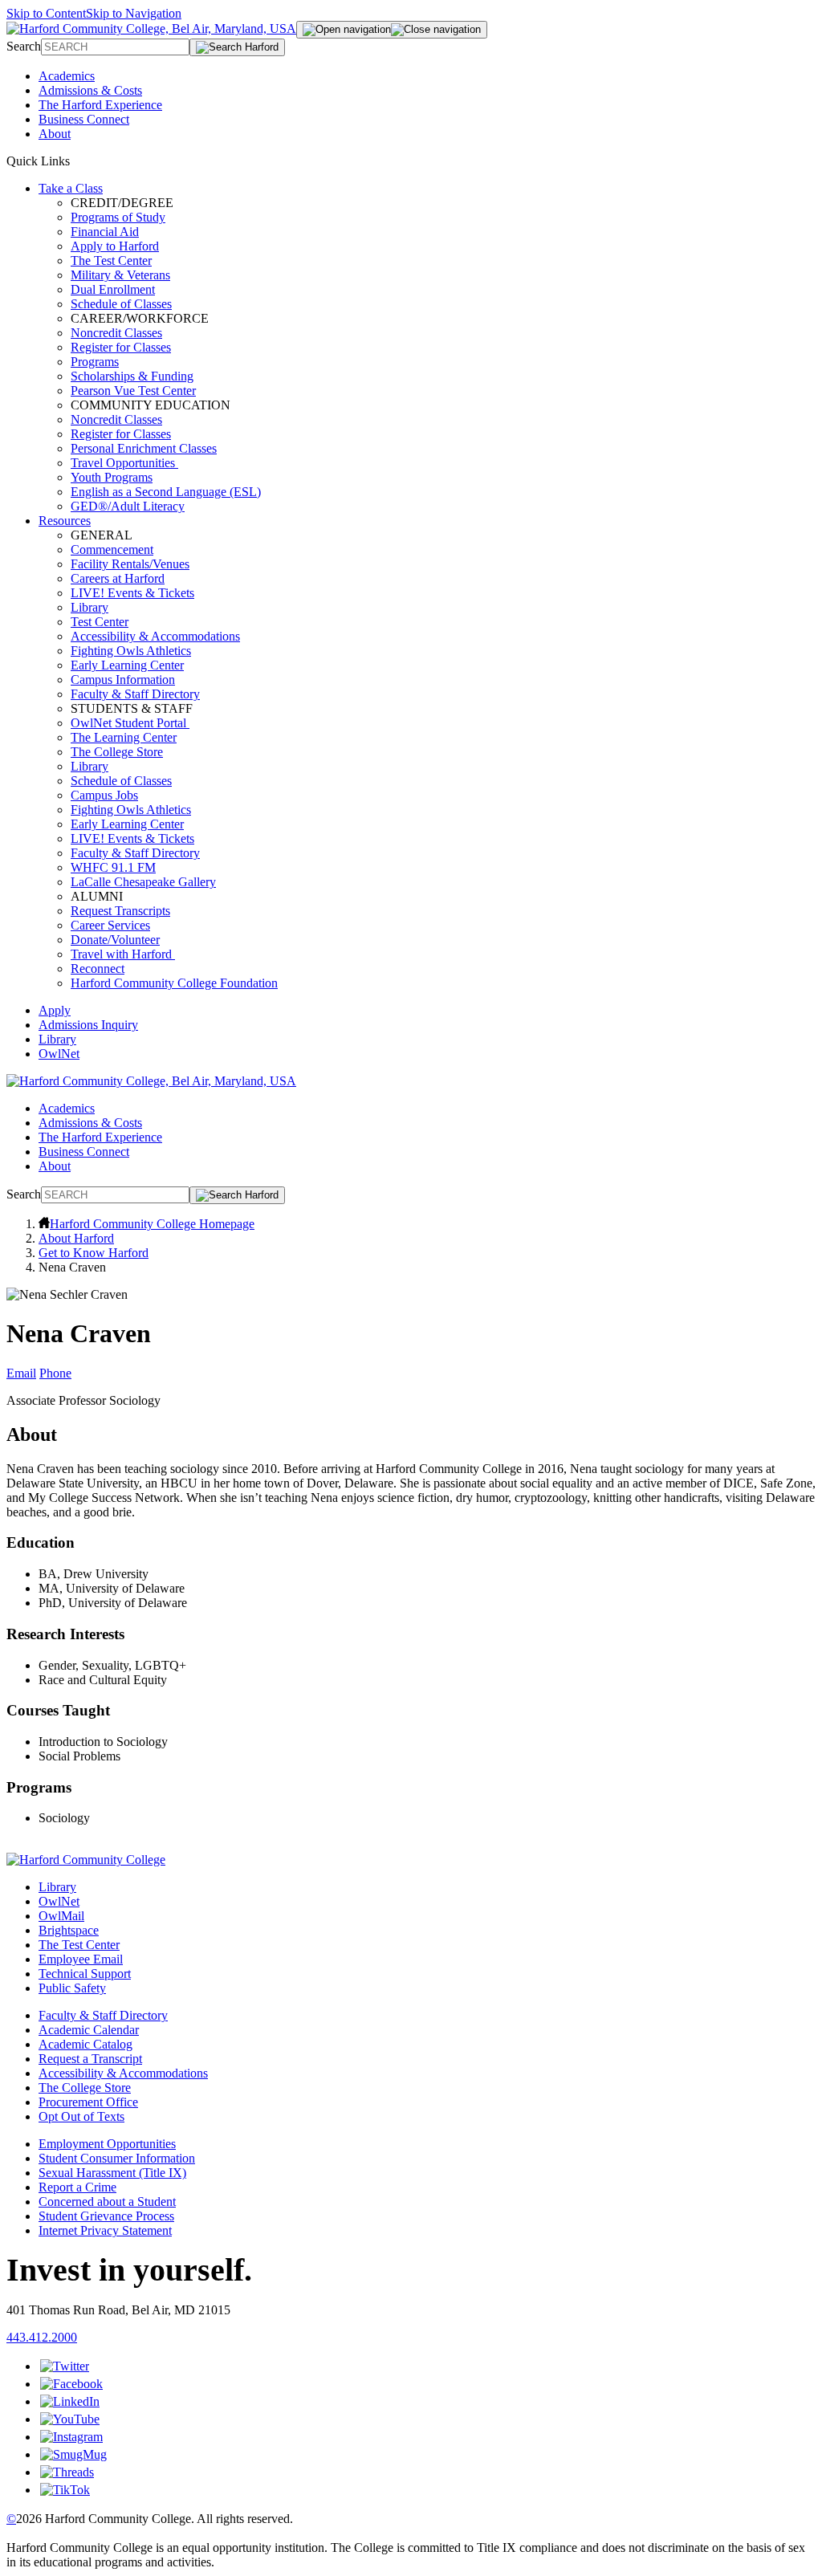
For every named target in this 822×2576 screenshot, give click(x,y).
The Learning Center (124, 737)
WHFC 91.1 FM (113, 867)
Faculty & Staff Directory (135, 694)
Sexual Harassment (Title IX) (112, 2173)
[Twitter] (65, 2366)
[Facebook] (71, 2384)
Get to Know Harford (94, 1253)
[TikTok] (65, 2490)
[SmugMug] (73, 2454)
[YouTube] (70, 2419)
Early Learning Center (127, 665)
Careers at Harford (118, 578)
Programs (95, 362)
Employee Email (81, 1959)
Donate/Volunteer (115, 940)
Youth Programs (112, 477)
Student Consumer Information (117, 2158)
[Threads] (67, 2472)
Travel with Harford (123, 954)
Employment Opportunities (107, 2144)
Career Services (110, 925)
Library (90, 607)
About (55, 134)
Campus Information (123, 680)
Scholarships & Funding (132, 376)
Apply (55, 1010)
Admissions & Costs (90, 90)
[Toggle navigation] (392, 30)
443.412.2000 (42, 2337)
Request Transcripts (120, 911)
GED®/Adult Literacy (128, 506)
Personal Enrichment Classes (144, 448)
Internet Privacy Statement (105, 2230)
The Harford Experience (100, 105)
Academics (67, 76)
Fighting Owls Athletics (131, 651)
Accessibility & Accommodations (155, 636)
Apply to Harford (115, 246)
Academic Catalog (85, 2044)
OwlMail (61, 1916)
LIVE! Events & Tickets (132, 593)
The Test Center (111, 260)
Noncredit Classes (116, 333)
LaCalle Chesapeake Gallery (143, 882)
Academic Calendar (89, 2030)
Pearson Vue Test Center (133, 391)
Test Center (100, 622)
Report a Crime (77, 2187)
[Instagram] (71, 2437)
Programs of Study (118, 217)
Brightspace (69, 1930)
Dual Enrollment (113, 289)
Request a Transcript (90, 2059)
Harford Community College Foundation (174, 983)
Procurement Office (88, 2102)
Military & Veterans (120, 275)
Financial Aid (105, 232)
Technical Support (85, 1974)
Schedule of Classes (121, 304)
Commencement (112, 549)
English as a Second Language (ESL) (166, 492)
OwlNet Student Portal (130, 723)
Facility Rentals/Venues (130, 564)
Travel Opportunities (124, 463)
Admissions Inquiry (88, 1025)
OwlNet (59, 1054)
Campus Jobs (104, 795)
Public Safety (72, 1988)
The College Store (117, 752)
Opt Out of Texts (81, 2116)
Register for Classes (121, 347)
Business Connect (84, 119)
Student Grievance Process (106, 2216)
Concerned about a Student (107, 2202)
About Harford (76, 1238)
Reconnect (98, 969)
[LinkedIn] (70, 2401)
